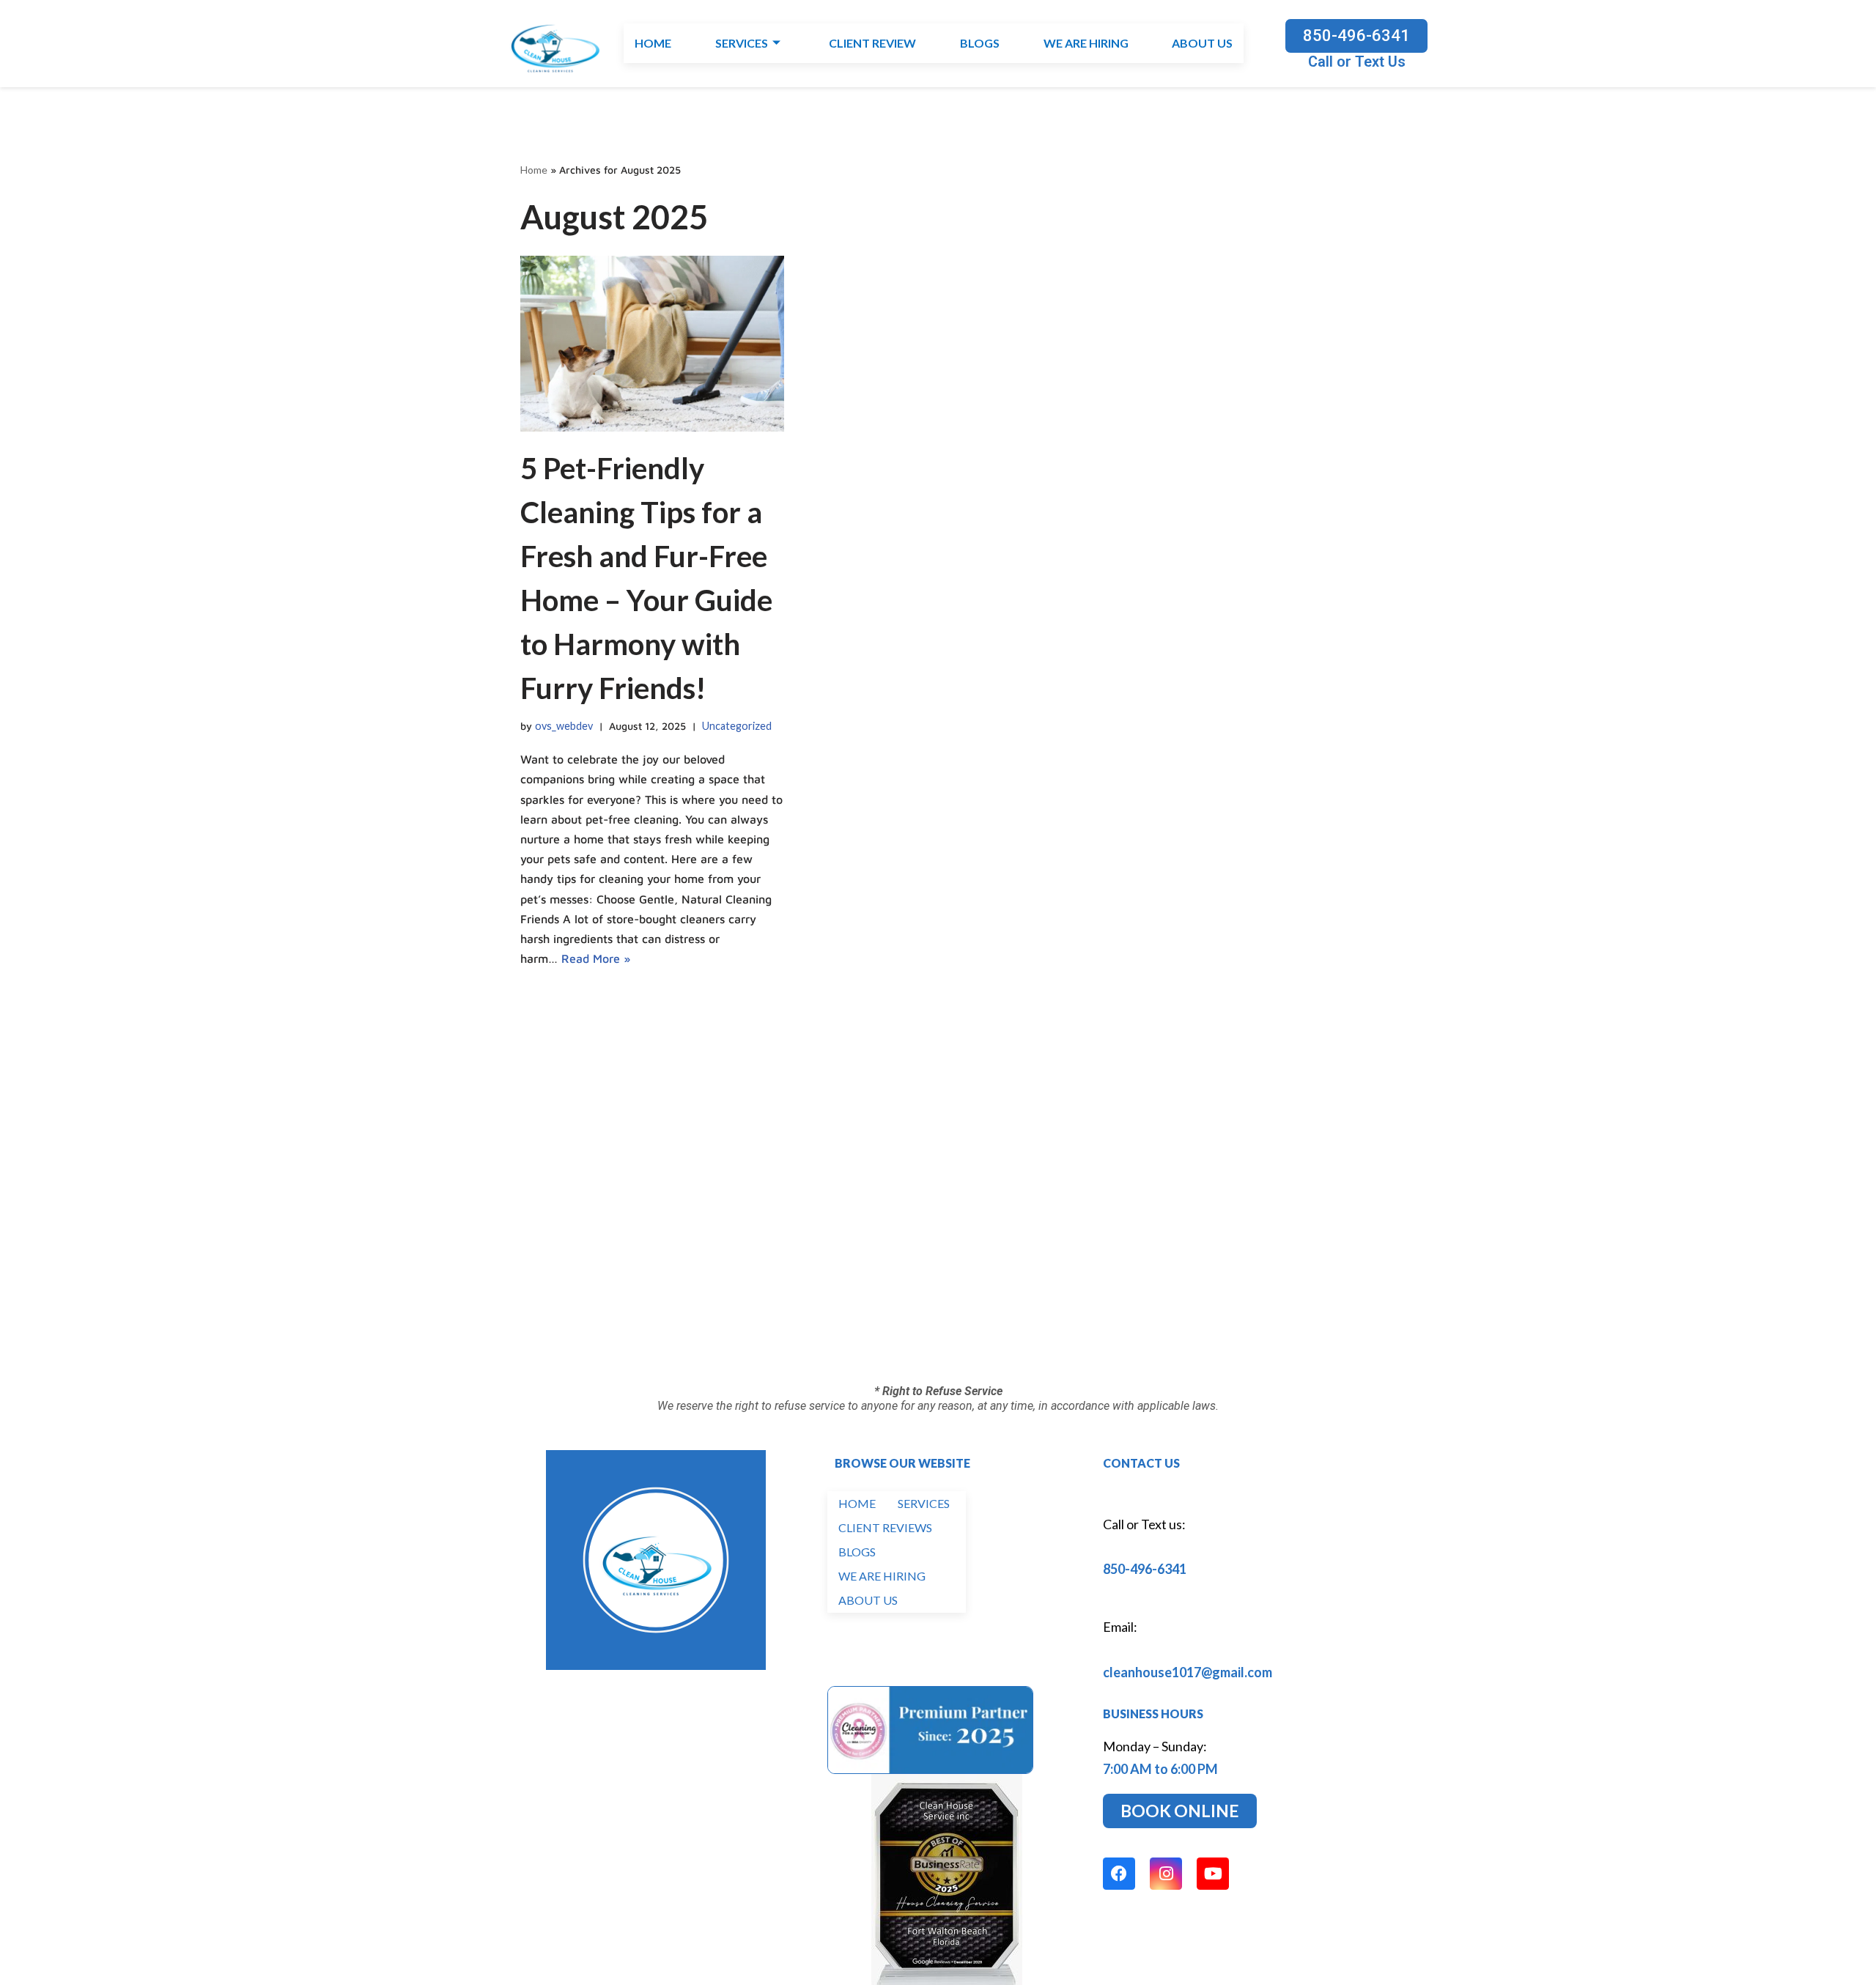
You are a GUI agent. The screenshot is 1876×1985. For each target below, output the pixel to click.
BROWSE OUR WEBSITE (902, 1463)
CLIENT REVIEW (872, 44)
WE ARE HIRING (1085, 44)
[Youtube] (1213, 1874)
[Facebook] (1119, 1874)
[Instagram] (1166, 1874)
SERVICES (742, 44)
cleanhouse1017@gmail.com (1188, 1672)
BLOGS (979, 44)
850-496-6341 (1145, 1569)
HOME (653, 44)
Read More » (596, 958)
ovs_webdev (564, 726)
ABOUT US (1202, 44)
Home (534, 170)
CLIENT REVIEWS (885, 1527)
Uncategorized (737, 726)
